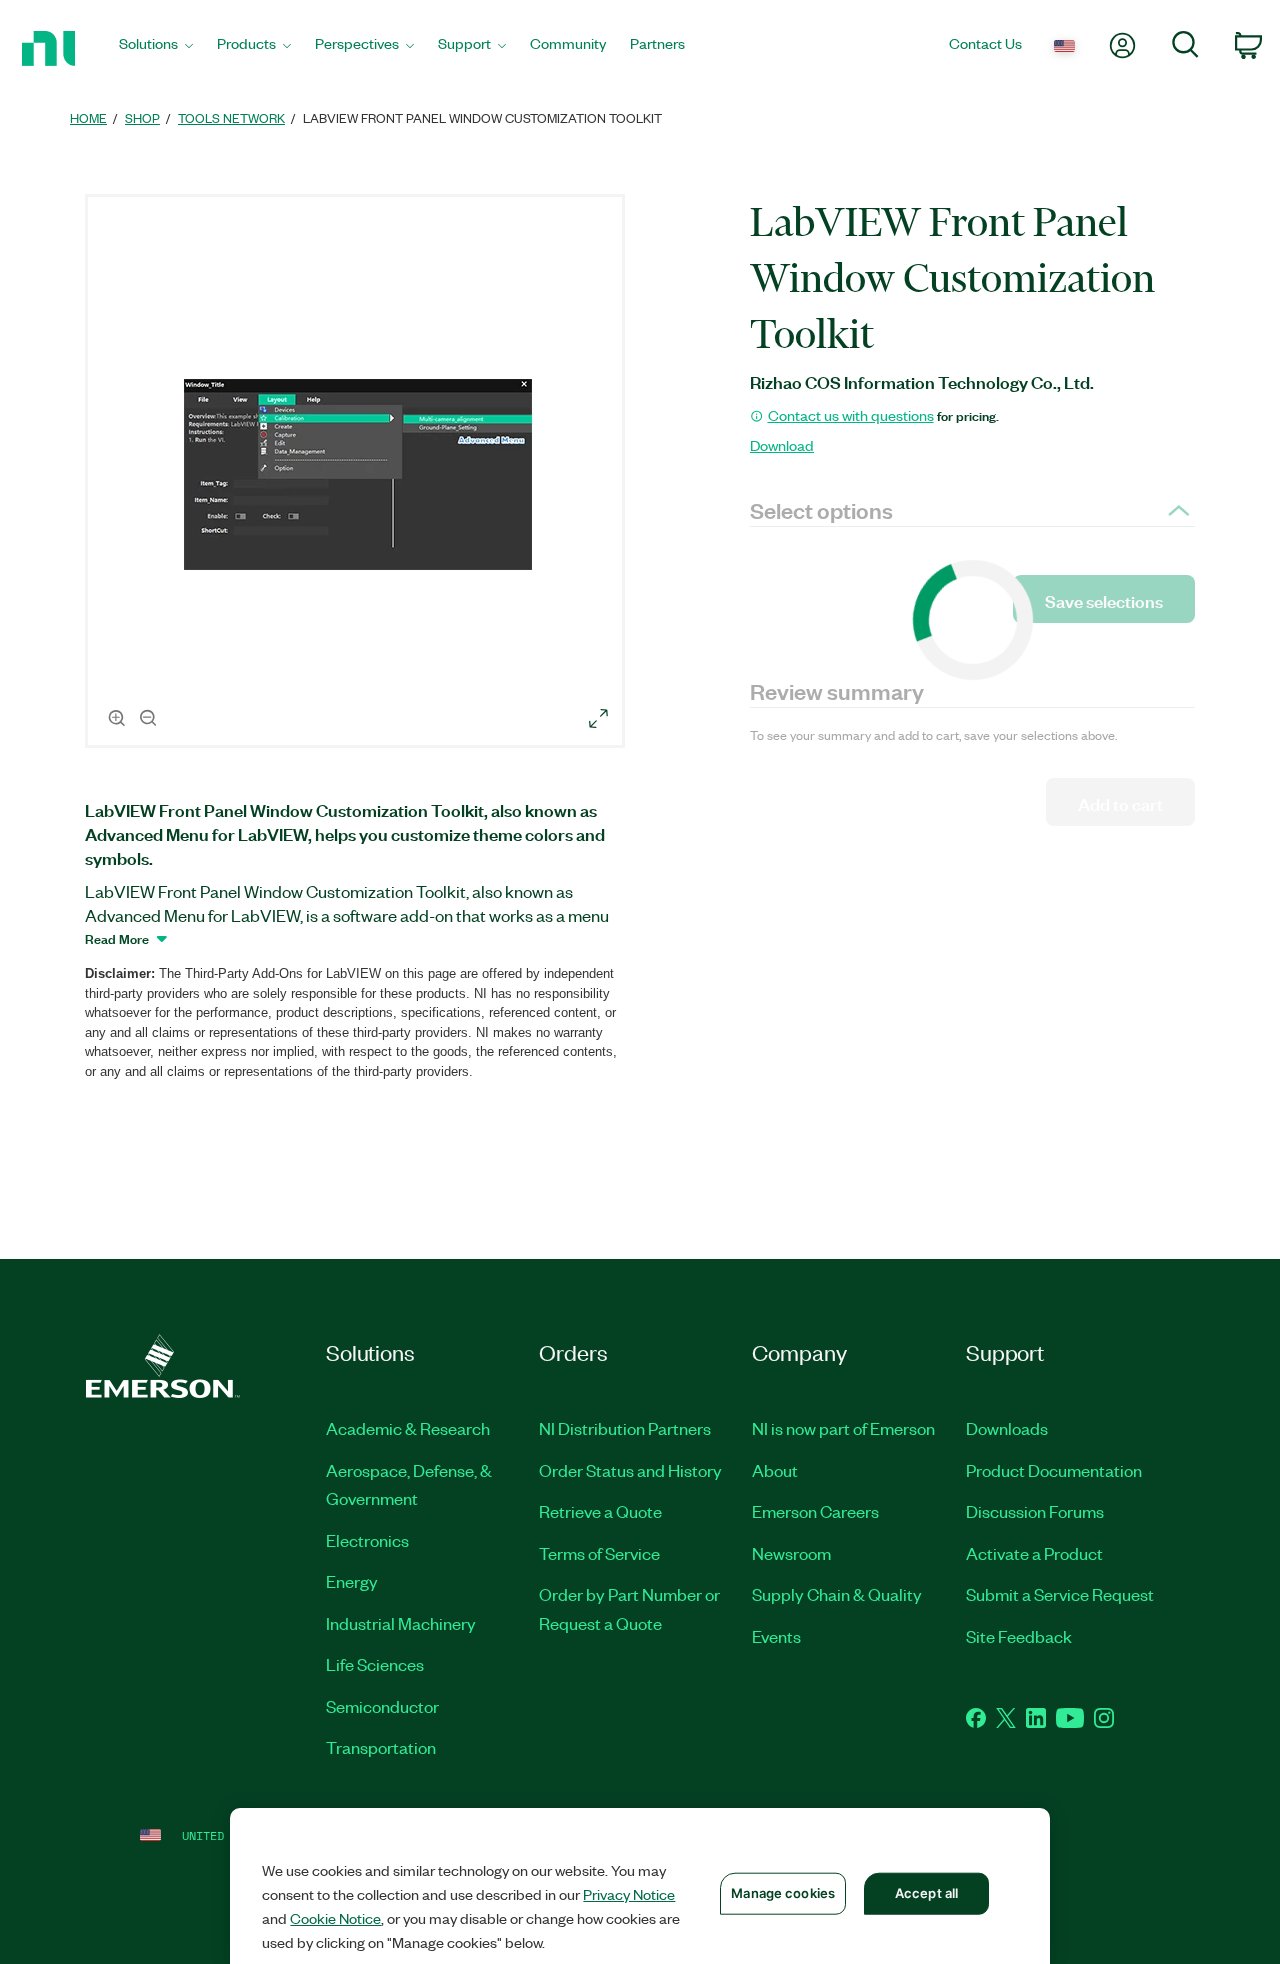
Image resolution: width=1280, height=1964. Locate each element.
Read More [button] (117, 938)
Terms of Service (599, 1553)
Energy (352, 1581)
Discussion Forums (1035, 1511)
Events (776, 1636)
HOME (88, 117)
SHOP (142, 117)
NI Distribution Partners (625, 1428)
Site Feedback (1019, 1636)
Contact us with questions (851, 415)
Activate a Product (1034, 1553)
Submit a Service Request (1060, 1594)
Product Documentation (1054, 1470)
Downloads (1007, 1428)
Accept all (926, 1893)
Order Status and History (630, 1470)
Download (782, 445)
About (775, 1470)
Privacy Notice (629, 1894)
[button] (358, 474)
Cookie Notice (335, 1918)
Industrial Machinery (401, 1623)
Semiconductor (382, 1706)
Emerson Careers (815, 1511)
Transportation (381, 1747)
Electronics (367, 1540)
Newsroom (791, 1553)
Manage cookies (783, 1893)
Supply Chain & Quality (837, 1594)
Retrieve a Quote (600, 1511)
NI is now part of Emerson (843, 1428)
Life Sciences (375, 1664)
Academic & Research (408, 1428)
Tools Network (231, 117)
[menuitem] (156, 48)
